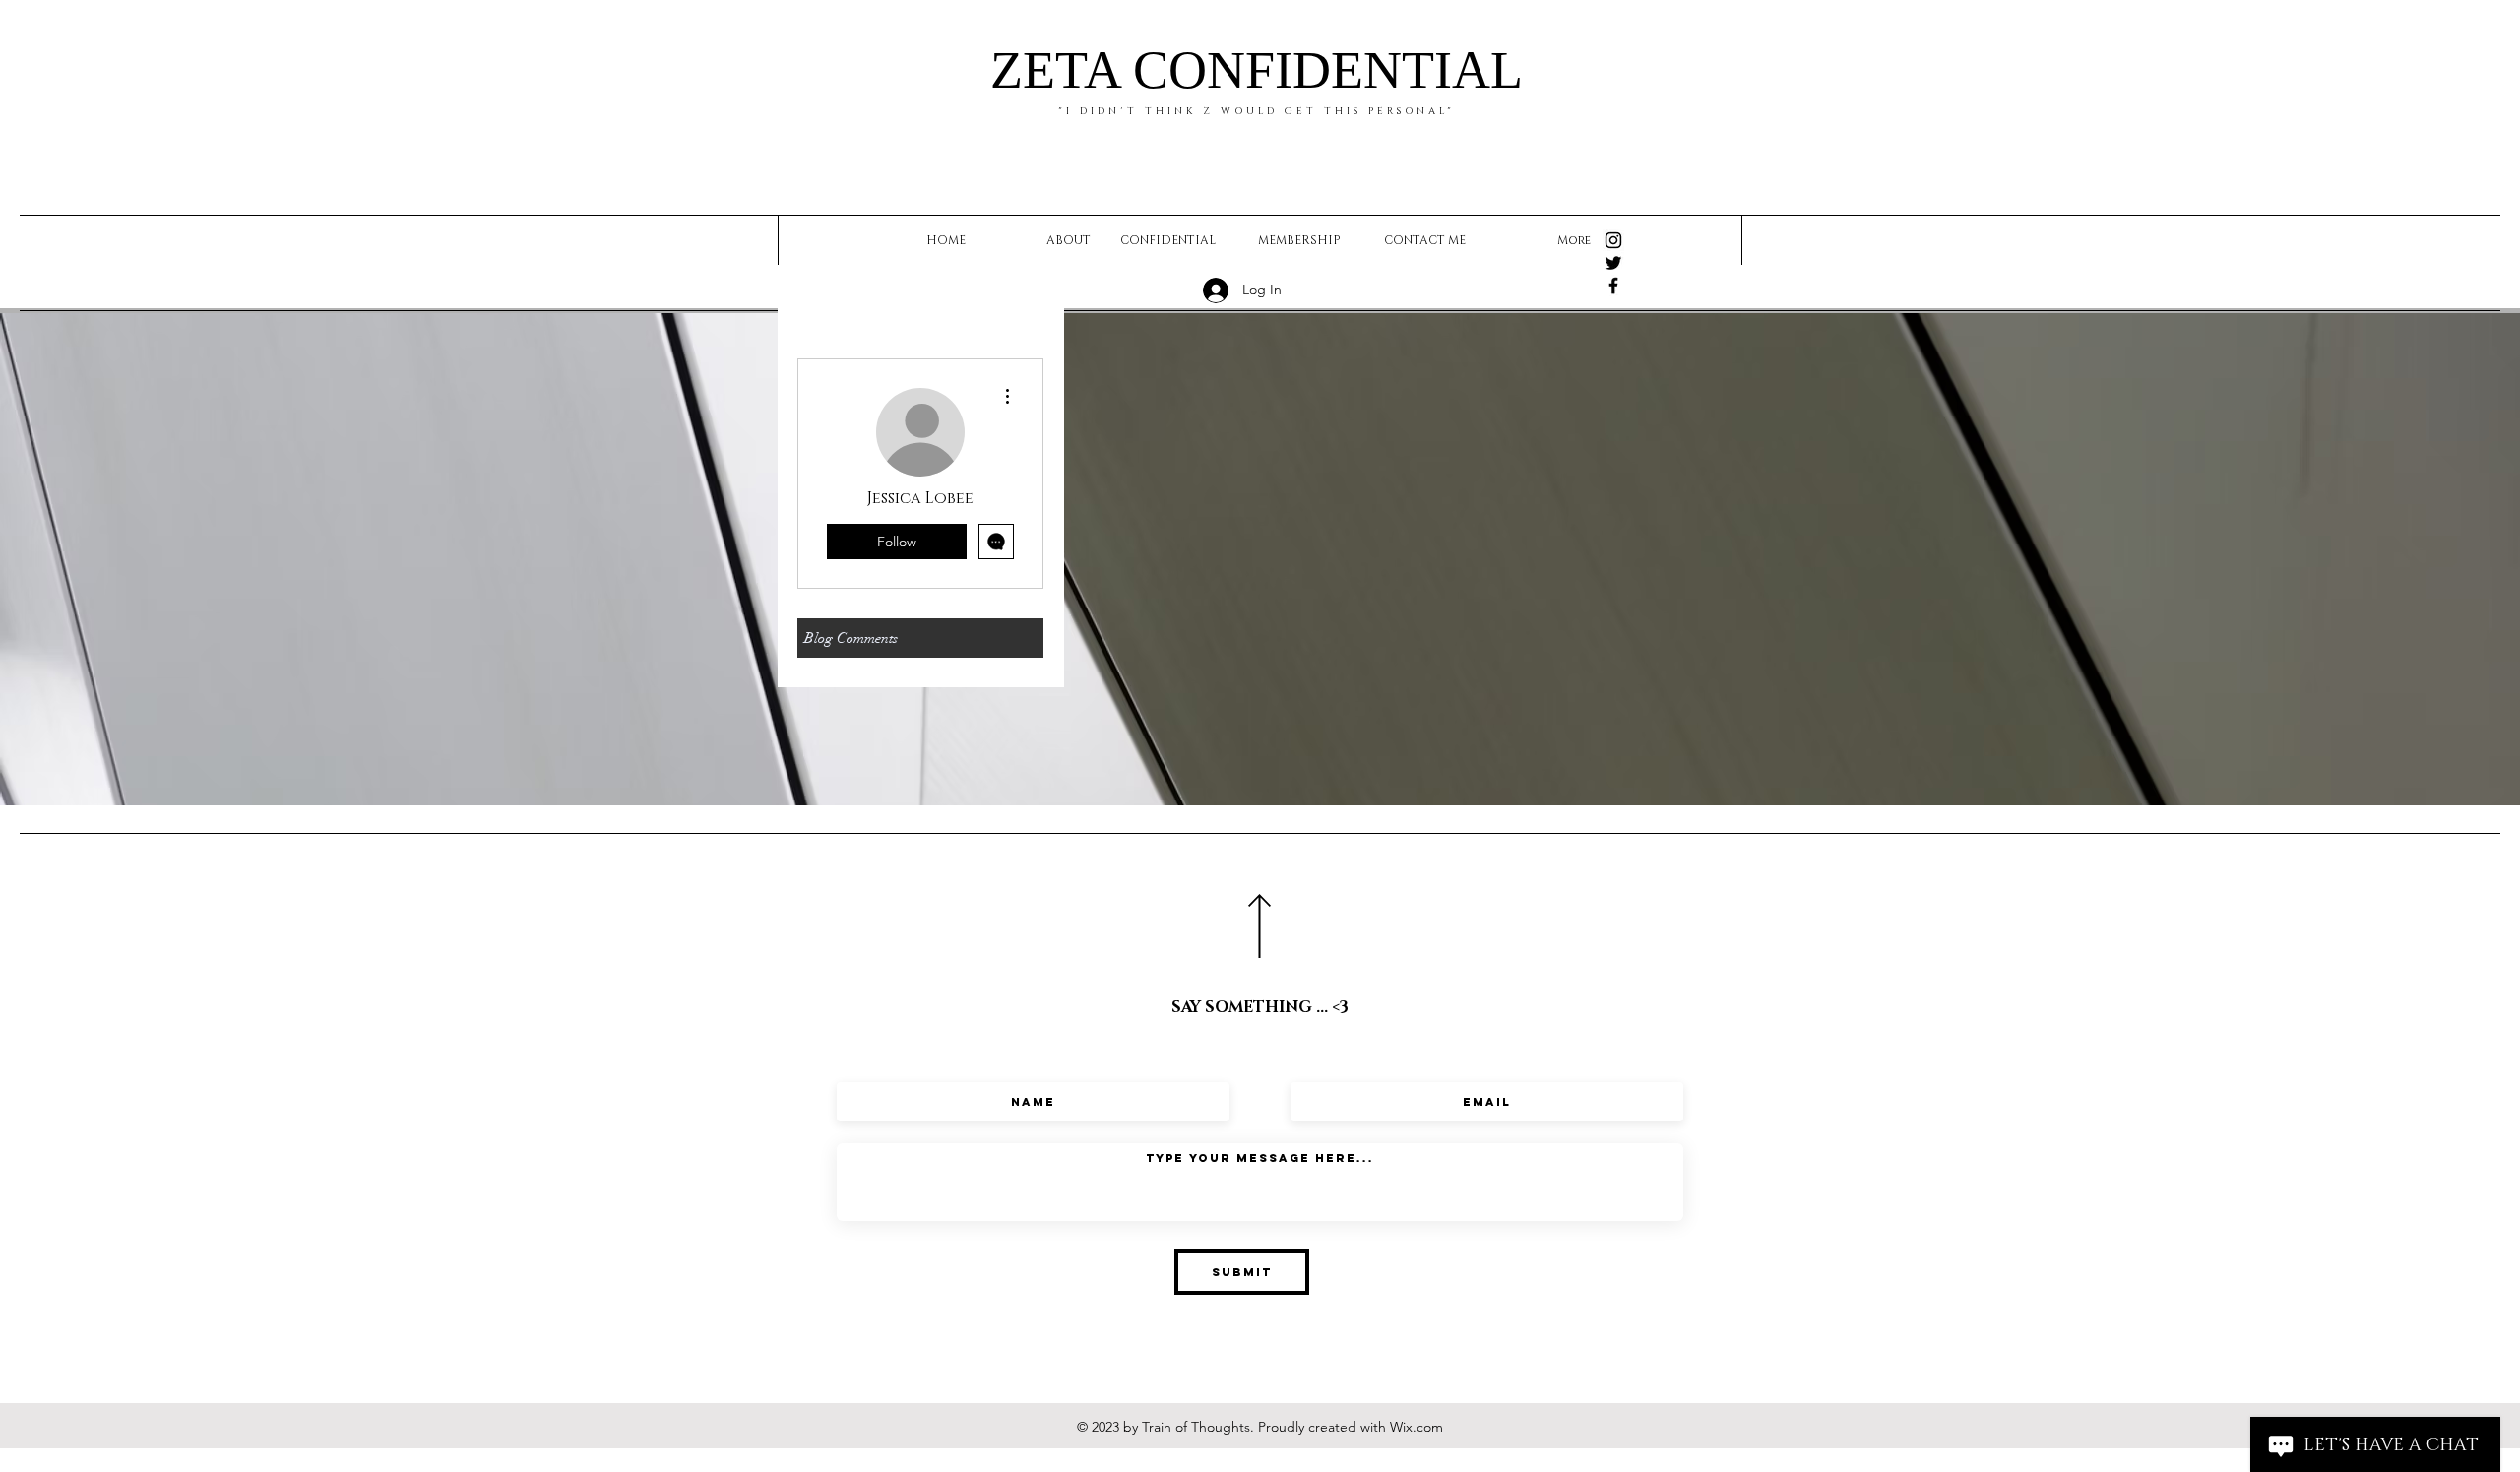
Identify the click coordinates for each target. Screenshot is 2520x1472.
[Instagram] (1613, 240)
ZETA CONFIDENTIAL (1257, 70)
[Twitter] (1613, 263)
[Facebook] (1613, 286)
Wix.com (1417, 1427)
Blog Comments (851, 638)
